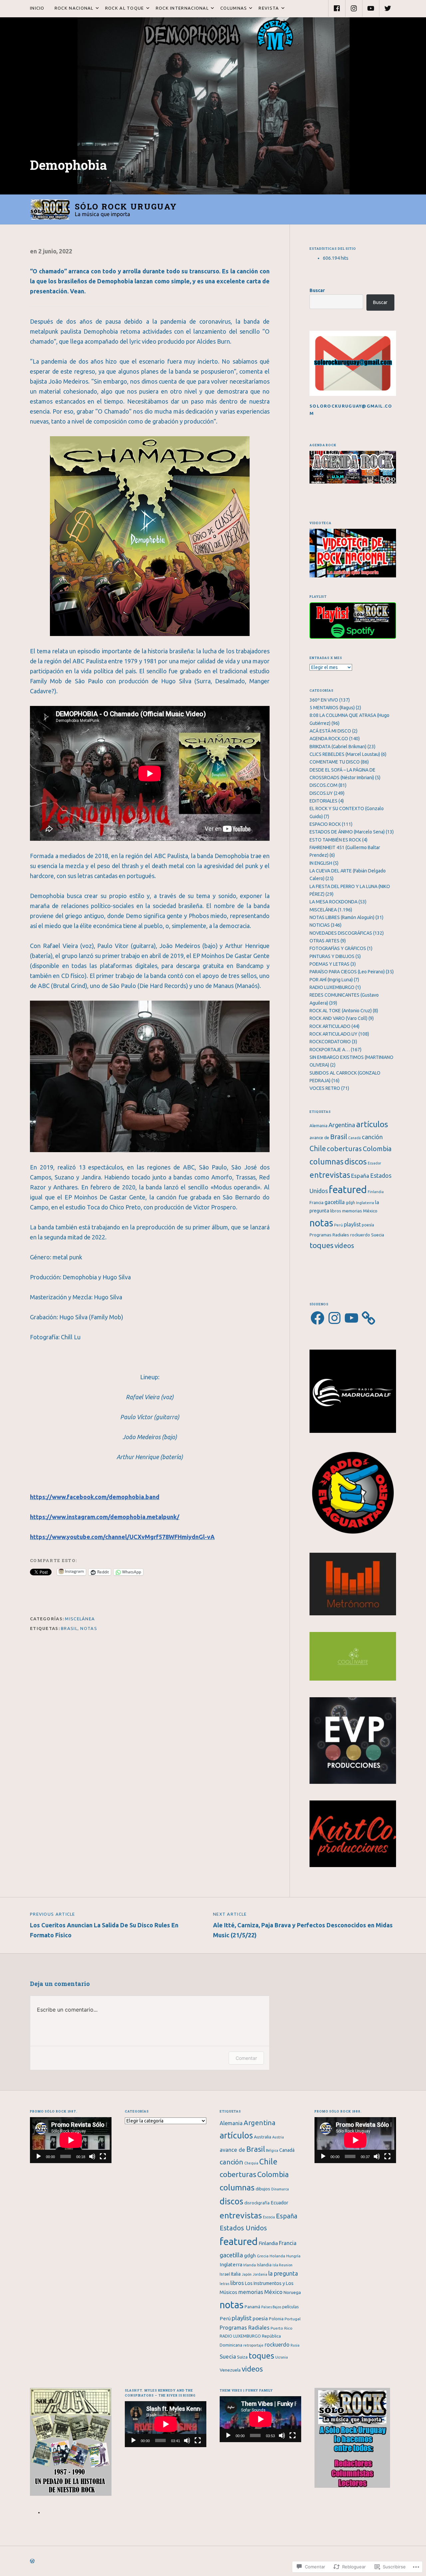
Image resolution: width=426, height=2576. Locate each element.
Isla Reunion (283, 2265)
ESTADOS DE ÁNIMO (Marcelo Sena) (347, 832)
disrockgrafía (257, 2203)
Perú (338, 1225)
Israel (225, 2274)
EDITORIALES (323, 801)
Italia (236, 2274)
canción (372, 1137)
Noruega (292, 2292)
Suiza (242, 2357)
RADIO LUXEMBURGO (332, 987)
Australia (263, 2137)
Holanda (277, 2256)
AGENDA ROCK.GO (329, 739)
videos (344, 1246)
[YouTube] (371, 8)
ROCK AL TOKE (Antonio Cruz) (341, 1011)
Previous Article (104, 1925)
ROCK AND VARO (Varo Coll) (338, 1018)
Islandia (264, 2265)
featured (348, 1190)
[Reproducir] (39, 2156)
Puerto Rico (282, 2328)
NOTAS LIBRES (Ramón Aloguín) (342, 917)
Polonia (276, 2319)
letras (224, 2284)
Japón (247, 2274)
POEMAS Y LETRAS (329, 964)
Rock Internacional (180, 8)
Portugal (293, 2319)
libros (336, 1211)
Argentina (342, 1125)
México (370, 1211)
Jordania (260, 2274)
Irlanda (250, 2265)
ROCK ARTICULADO (330, 1026)
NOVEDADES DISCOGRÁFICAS (341, 933)
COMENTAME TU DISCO (335, 762)
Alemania (319, 1126)
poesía (368, 1225)
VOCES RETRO (325, 1088)
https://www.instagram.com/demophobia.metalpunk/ (105, 1517)
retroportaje (253, 2345)
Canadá (354, 1138)
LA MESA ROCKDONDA (333, 902)
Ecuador (374, 1163)
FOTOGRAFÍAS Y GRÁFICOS (338, 948)
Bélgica (272, 2150)
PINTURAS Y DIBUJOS (332, 956)
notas (89, 1628)
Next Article (303, 1925)
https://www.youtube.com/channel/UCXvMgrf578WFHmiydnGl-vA (122, 1537)
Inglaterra (365, 1203)
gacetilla (335, 1202)
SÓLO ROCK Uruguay (126, 206)
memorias (352, 1211)
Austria (278, 2137)
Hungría (293, 2256)
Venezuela (230, 2370)
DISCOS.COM (323, 785)
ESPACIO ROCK (325, 824)
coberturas (344, 1149)
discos (356, 1161)
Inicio (37, 8)
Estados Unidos (243, 2228)
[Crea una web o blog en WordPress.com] (32, 2561)
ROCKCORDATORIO (330, 1042)
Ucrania (282, 2357)
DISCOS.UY (321, 793)
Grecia (263, 2256)
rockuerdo (360, 1235)
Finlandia (376, 1192)
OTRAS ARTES (324, 941)
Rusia (295, 2345)
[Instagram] (354, 8)
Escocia (269, 2217)
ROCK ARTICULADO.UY (333, 1034)
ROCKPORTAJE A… (330, 1050)
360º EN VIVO (324, 700)
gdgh (350, 1203)
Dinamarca (280, 2189)
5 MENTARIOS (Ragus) (332, 708)
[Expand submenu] (97, 8)
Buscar (317, 290)
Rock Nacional (72, 8)
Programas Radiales (329, 1235)
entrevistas (330, 1175)
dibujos (263, 2189)
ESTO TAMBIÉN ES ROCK (335, 840)
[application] (71, 2140)
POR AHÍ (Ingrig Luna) (331, 980)
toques (321, 1245)
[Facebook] (337, 8)
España (360, 1176)
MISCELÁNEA (80, 1619)
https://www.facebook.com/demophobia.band (95, 1497)
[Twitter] (388, 8)
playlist (352, 1224)
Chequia (251, 2163)
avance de (319, 1138)
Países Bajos (271, 2307)
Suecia (378, 1235)
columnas (326, 1161)
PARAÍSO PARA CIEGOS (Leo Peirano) (347, 972)
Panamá (252, 2307)
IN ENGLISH (321, 863)
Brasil (69, 1628)
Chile (318, 1148)
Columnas (231, 8)
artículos (372, 1124)
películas (291, 2307)
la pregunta (283, 2273)
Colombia (377, 1149)
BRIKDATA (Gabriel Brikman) (338, 747)
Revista (266, 8)
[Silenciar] (92, 2156)
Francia (317, 1203)
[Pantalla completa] (103, 2156)
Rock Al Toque (122, 8)
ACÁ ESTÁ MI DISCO (330, 731)
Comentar (246, 2058)
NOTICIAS (320, 925)
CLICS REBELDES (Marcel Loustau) (345, 754)
